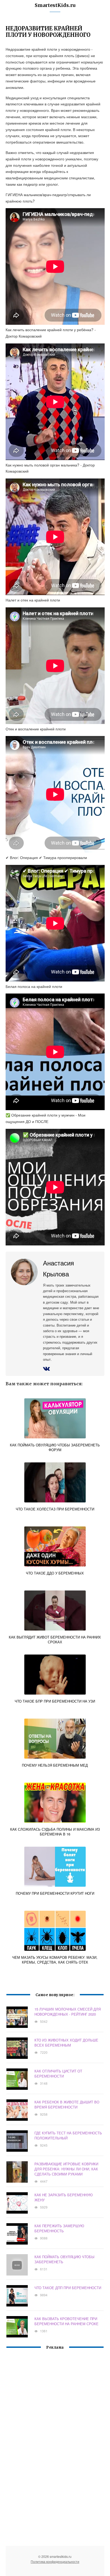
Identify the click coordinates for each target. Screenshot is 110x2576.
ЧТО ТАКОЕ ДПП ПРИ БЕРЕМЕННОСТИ (68, 2288)
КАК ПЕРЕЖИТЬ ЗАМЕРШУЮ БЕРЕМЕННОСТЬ (59, 2228)
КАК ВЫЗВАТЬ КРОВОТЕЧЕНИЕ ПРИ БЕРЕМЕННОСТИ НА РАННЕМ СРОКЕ (66, 2321)
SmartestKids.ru (55, 5)
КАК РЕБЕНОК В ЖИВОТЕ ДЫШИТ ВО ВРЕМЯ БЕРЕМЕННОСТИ (67, 2104)
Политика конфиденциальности (55, 2561)
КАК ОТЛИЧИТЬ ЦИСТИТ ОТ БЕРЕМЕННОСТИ (58, 2074)
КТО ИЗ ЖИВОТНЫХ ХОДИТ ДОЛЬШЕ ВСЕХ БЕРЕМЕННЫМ (66, 2043)
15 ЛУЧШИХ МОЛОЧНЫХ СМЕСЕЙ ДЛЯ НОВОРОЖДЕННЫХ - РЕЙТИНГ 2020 (68, 2012)
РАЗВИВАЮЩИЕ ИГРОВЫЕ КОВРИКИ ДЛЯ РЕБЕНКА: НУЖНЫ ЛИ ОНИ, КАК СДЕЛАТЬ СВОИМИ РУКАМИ (66, 2169)
